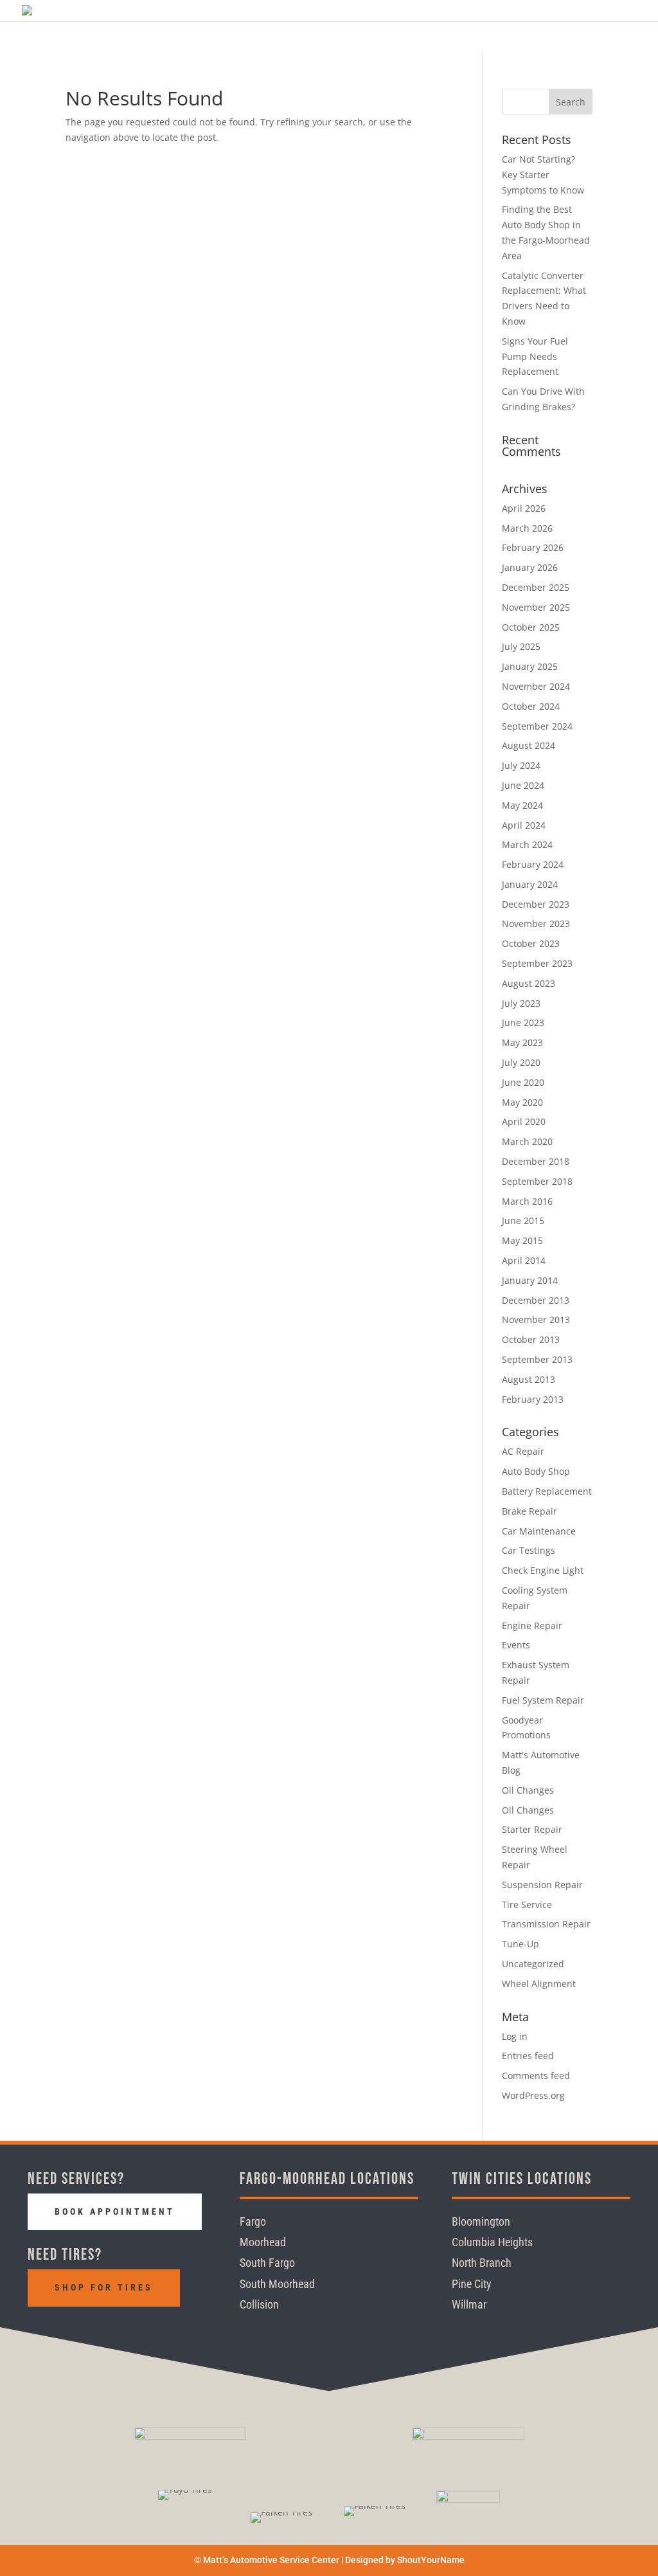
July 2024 (521, 765)
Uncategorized (533, 1964)
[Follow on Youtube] (138, 2336)
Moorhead (263, 2242)
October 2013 (531, 1339)
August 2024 (529, 745)
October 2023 (531, 943)
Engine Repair (532, 1626)
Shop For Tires (104, 2287)
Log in (515, 2036)
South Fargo (267, 2263)
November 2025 (536, 607)
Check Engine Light (543, 1570)
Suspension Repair (542, 1885)
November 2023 (536, 923)
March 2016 (527, 1201)
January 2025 (530, 666)
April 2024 (524, 825)
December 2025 (536, 587)
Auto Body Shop (536, 1471)
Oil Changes (528, 1790)
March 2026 (527, 528)
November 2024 (536, 686)
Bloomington (481, 2221)
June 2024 (523, 785)
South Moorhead (277, 2284)
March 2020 (527, 1141)
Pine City (472, 2284)
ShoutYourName (431, 2560)
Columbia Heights (492, 2242)
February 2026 (533, 547)
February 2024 (533, 864)
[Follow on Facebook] (41, 2336)
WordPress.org (533, 2095)
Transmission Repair (546, 1924)
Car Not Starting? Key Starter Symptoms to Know (543, 175)
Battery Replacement (547, 1491)
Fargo (253, 2221)
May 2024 (522, 805)
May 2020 (522, 1102)
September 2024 (537, 726)
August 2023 (529, 983)
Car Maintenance (539, 1531)
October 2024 (531, 706)
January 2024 (530, 884)
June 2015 (523, 1220)
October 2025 (531, 627)
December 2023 (536, 904)
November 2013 (536, 1320)
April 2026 (524, 508)
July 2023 (521, 1003)
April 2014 (524, 1260)
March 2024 (527, 844)
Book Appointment (115, 2211)
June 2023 (523, 1022)
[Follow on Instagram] (73, 2336)
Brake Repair (529, 1511)
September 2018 (537, 1181)
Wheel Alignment (539, 1984)
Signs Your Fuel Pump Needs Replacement (535, 356)
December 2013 (536, 1300)
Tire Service (527, 1905)
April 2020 (524, 1121)
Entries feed (528, 2056)
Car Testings (529, 1550)
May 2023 (522, 1042)
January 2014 (530, 1280)
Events (516, 1645)
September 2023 (537, 963)
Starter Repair (532, 1829)
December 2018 (536, 1161)
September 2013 (537, 1359)
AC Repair (523, 1451)
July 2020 (521, 1062)
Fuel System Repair (543, 1700)
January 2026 (530, 567)
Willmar (469, 2304)
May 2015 (522, 1240)
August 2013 (529, 1379)
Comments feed (536, 2076)
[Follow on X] (105, 2336)
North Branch (482, 2263)
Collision (259, 2304)
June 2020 (523, 1082)
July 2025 (521, 646)
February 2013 (533, 1399)
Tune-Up (520, 1944)
